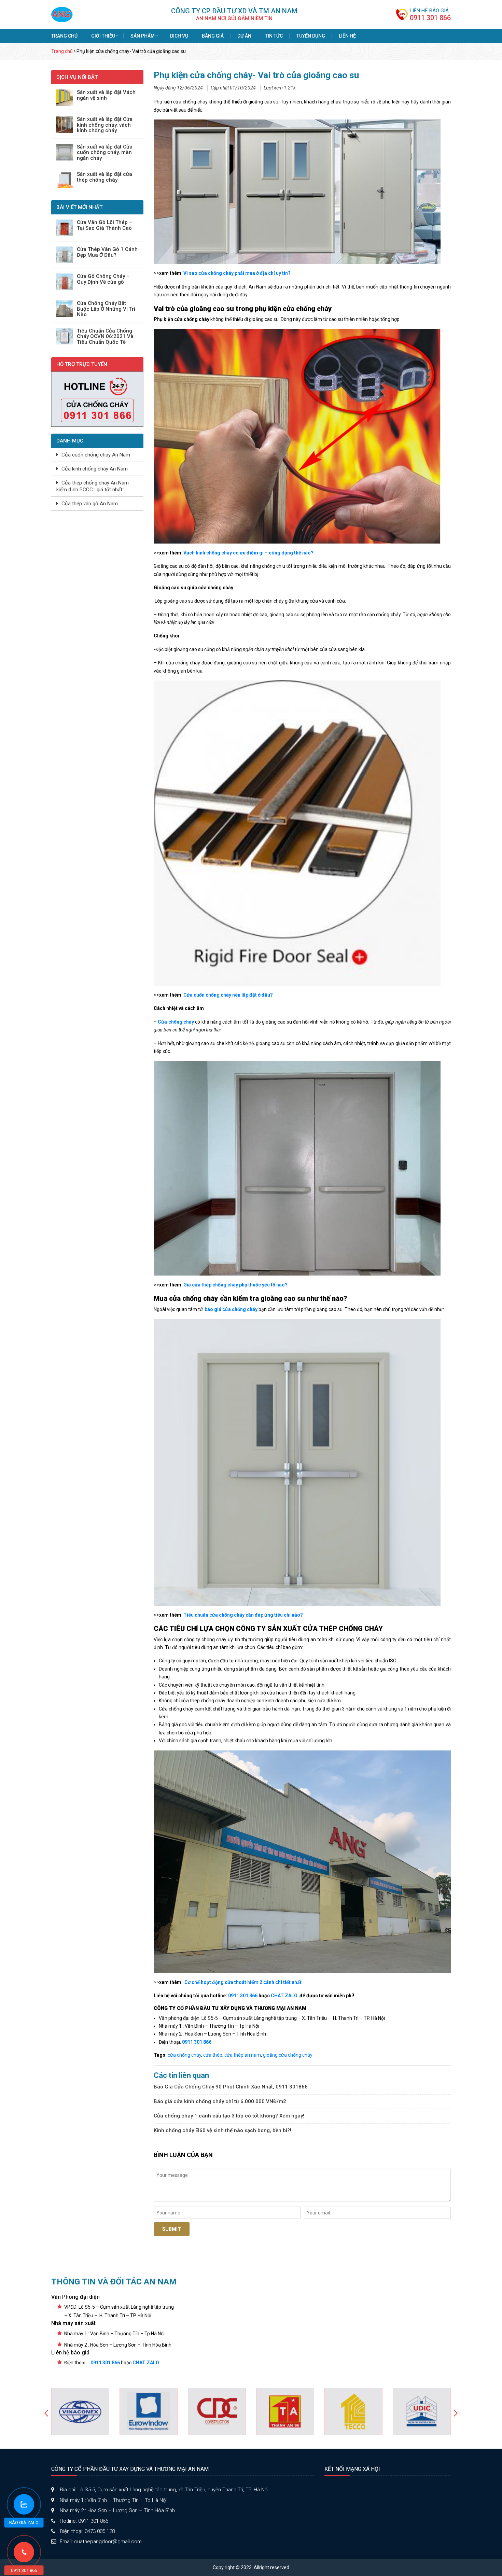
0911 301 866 (430, 18)
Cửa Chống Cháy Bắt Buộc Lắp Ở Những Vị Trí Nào (106, 309)
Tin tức (274, 36)
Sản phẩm (143, 36)
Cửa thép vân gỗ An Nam (90, 504)
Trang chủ (64, 36)
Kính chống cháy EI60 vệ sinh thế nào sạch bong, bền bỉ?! (222, 2130)
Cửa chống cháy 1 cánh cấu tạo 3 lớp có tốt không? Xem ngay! (229, 2116)
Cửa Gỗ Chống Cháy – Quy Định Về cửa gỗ (103, 279)
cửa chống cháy (184, 2055)
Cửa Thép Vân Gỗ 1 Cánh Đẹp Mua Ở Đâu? (107, 252)
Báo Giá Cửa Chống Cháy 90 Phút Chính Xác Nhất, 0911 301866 (231, 2087)
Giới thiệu (103, 36)
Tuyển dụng (311, 36)
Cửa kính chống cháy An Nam (95, 469)
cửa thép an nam (243, 2055)
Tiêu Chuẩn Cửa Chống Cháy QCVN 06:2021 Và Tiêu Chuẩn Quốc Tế (105, 337)
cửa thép (213, 2055)
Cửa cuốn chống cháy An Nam (96, 455)
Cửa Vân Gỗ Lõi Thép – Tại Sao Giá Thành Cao (104, 225)
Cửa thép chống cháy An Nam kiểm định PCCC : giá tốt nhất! (93, 486)
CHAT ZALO (284, 1996)
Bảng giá (213, 36)
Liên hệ (347, 36)
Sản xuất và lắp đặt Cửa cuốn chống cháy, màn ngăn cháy (105, 153)
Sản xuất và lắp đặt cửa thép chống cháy (104, 177)
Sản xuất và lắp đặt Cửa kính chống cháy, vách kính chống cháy (105, 125)
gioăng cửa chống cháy (288, 2055)
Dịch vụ (179, 36)
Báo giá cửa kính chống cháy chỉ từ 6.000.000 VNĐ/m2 (220, 2101)
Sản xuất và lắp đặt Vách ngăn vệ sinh (106, 95)
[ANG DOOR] (62, 14)
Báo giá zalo (24, 2523)
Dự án (244, 36)
